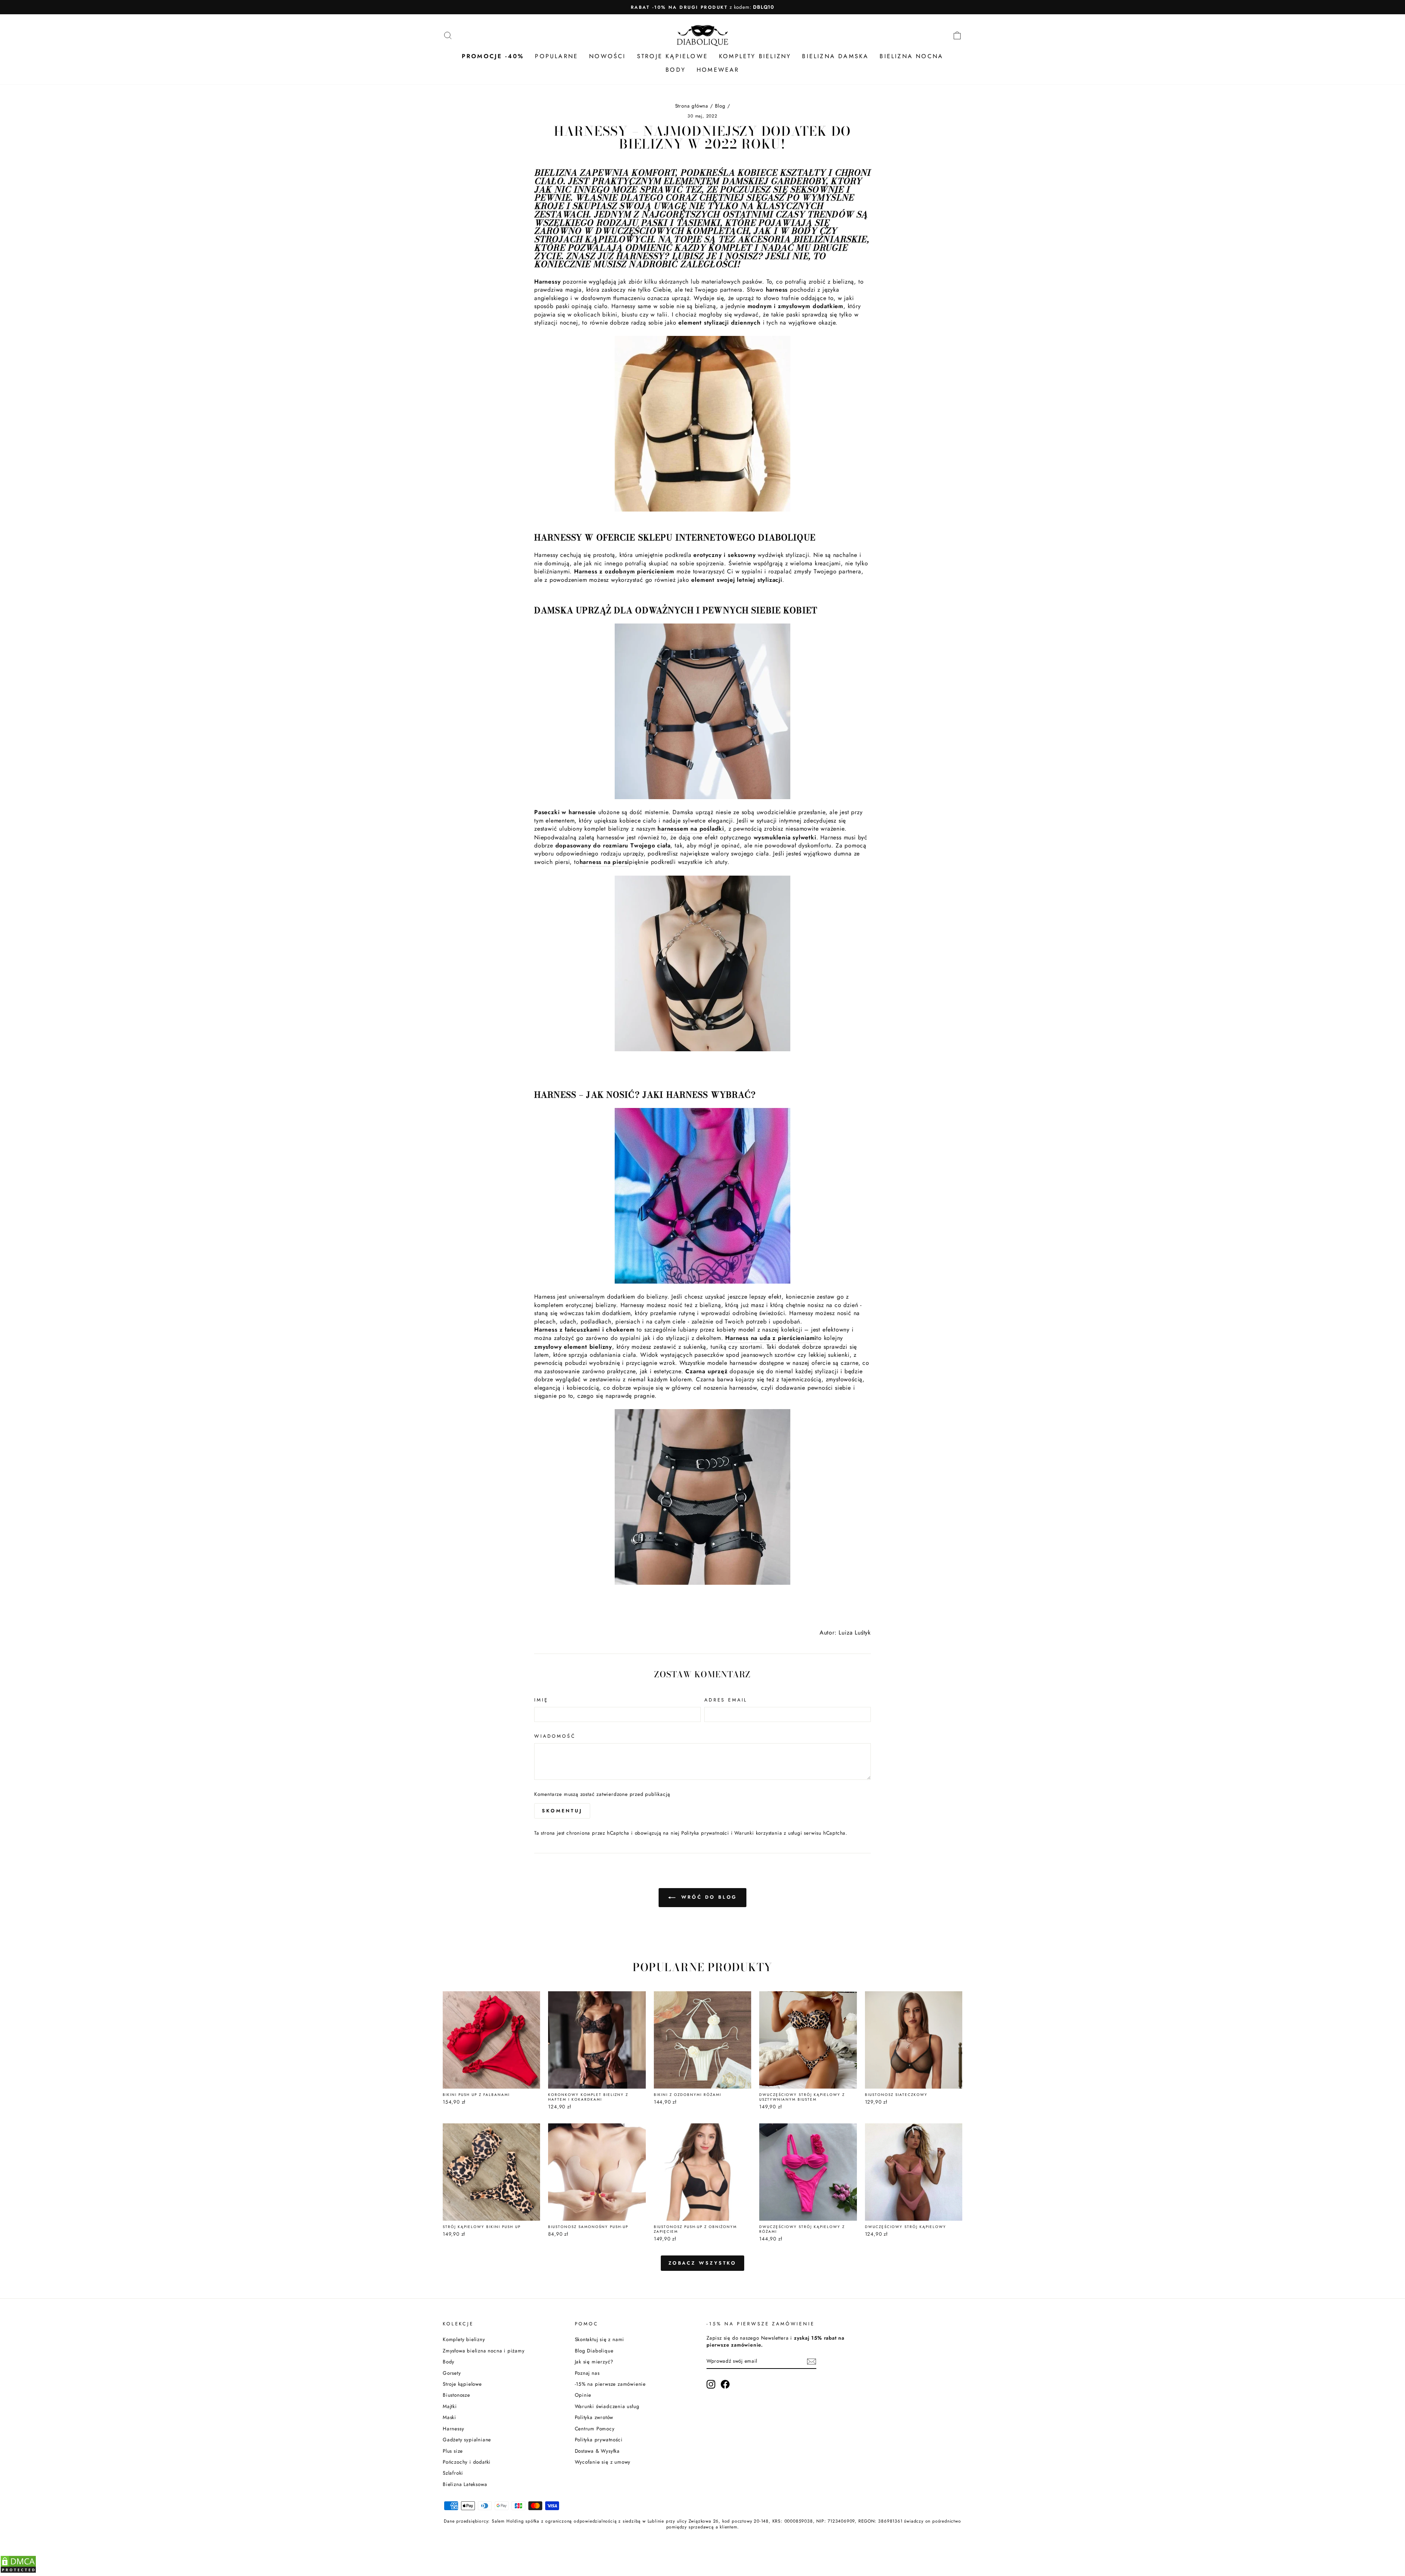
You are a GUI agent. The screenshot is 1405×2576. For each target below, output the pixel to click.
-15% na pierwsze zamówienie (610, 2384)
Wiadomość (555, 1736)
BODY (676, 70)
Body (449, 2362)
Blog (720, 106)
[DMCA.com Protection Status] (18, 2571)
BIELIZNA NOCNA (911, 56)
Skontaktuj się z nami (600, 2339)
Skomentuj (562, 1811)
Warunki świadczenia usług (607, 2406)
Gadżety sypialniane (467, 2440)
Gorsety (452, 2373)
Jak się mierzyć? (594, 2362)
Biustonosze (456, 2395)
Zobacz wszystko (703, 2263)
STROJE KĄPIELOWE (672, 56)
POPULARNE (557, 56)
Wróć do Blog (708, 1897)
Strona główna (692, 106)
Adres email (726, 1700)
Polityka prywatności (705, 1833)
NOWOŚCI (607, 56)
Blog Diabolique (594, 2351)
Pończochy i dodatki (467, 2462)
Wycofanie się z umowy (603, 2462)
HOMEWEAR (718, 70)
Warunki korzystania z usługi (769, 1833)
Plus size (453, 2451)
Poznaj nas (587, 2373)
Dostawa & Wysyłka (597, 2451)
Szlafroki (453, 2473)
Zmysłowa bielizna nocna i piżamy (484, 2351)
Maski (449, 2417)
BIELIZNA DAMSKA (835, 56)
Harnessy (453, 2429)
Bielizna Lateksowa (465, 2484)
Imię (541, 1700)
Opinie (583, 2395)
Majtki (450, 2406)
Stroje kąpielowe (462, 2384)
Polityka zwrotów (594, 2417)
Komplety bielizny (464, 2339)
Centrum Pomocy (595, 2429)
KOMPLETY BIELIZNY (755, 56)
